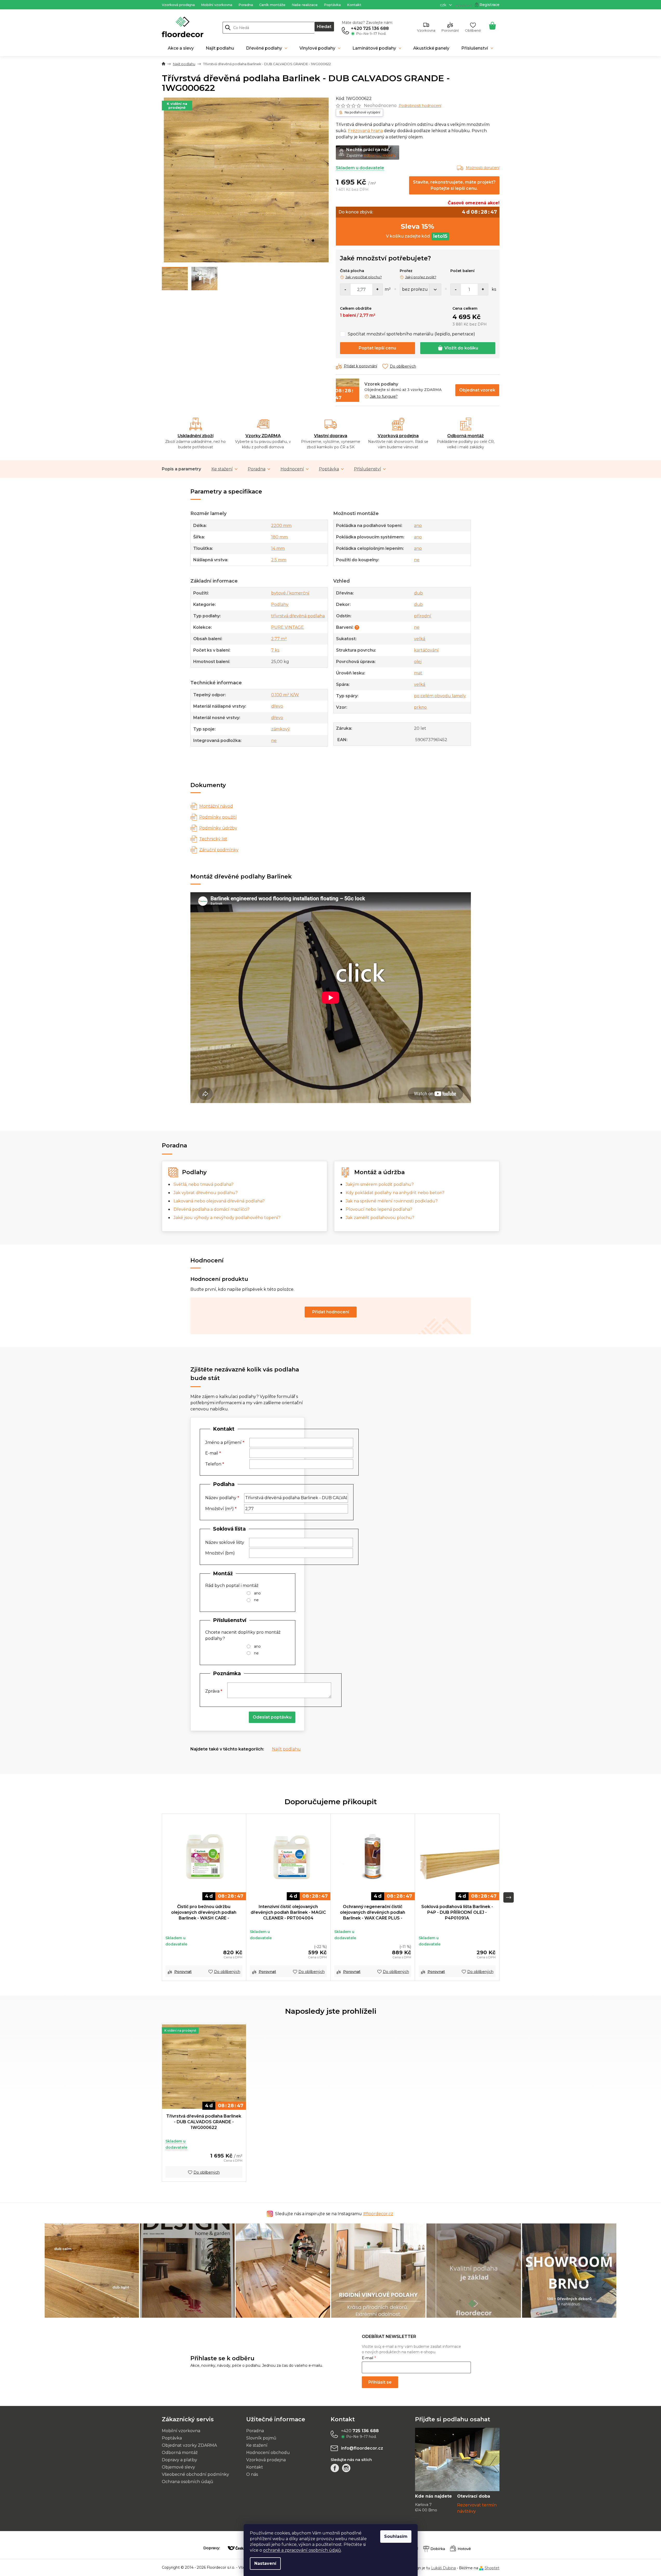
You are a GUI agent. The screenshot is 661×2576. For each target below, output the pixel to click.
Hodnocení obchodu (268, 2453)
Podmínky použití (218, 817)
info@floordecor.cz (362, 2448)
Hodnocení (292, 469)
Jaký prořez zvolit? (421, 277)
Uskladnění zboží (196, 436)
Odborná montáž (466, 436)
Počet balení (462, 271)
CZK (444, 5)
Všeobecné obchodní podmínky (195, 2474)
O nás (252, 2474)
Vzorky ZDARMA (263, 436)
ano (418, 526)
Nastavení (265, 2563)
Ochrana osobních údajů (188, 2482)
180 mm (279, 537)
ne (274, 741)
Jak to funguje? (384, 396)
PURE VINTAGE (288, 627)
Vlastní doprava (331, 436)
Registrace (489, 5)
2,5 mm (279, 560)
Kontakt (354, 5)
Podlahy (280, 604)
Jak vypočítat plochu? (364, 277)
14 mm (278, 548)
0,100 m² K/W (285, 695)
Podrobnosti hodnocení (420, 106)
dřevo (277, 706)
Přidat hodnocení (331, 1312)
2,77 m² (279, 639)
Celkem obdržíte (356, 308)
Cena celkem (465, 308)
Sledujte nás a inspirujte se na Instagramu (334, 2214)
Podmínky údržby (218, 828)
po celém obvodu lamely (440, 696)
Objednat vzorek (477, 390)
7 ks (275, 650)
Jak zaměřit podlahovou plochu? (380, 1218)
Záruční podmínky (219, 850)
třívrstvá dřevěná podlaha (298, 616)
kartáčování (426, 650)
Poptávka (332, 5)
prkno (420, 707)
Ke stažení (222, 469)
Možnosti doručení (483, 168)
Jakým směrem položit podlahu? (380, 1184)
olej (418, 662)
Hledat (324, 27)
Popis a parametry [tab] (181, 469)
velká (420, 639)
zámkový (281, 729)
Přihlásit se (380, 2382)
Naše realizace (305, 5)
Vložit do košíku (461, 348)
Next (509, 1897)
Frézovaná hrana (365, 131)
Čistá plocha (352, 271)
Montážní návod (216, 806)
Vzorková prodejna (178, 5)
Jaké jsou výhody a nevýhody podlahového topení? (227, 1218)
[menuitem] (181, 48)
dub (418, 593)
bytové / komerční (290, 593)
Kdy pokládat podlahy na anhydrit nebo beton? (395, 1193)
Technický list (213, 839)
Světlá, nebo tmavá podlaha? (203, 1184)
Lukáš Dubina (443, 2568)
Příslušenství (368, 469)
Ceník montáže (272, 5)
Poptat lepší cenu (377, 348)
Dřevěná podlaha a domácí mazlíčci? (212, 1209)
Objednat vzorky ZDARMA (189, 2445)
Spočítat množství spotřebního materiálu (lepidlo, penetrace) (411, 334)
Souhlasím (396, 2536)
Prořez (406, 271)
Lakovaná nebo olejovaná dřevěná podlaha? (219, 1201)
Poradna (246, 5)
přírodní (423, 616)
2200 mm (281, 526)
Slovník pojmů (261, 2438)
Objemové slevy (178, 2467)
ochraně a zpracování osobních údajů (302, 2550)
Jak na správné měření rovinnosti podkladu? (392, 1201)
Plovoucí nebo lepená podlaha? (379, 1209)
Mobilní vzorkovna (217, 5)
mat (418, 673)
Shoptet (492, 2568)
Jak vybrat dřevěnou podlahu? (206, 1193)
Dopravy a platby (179, 2460)
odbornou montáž (380, 155)
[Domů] (163, 64)
